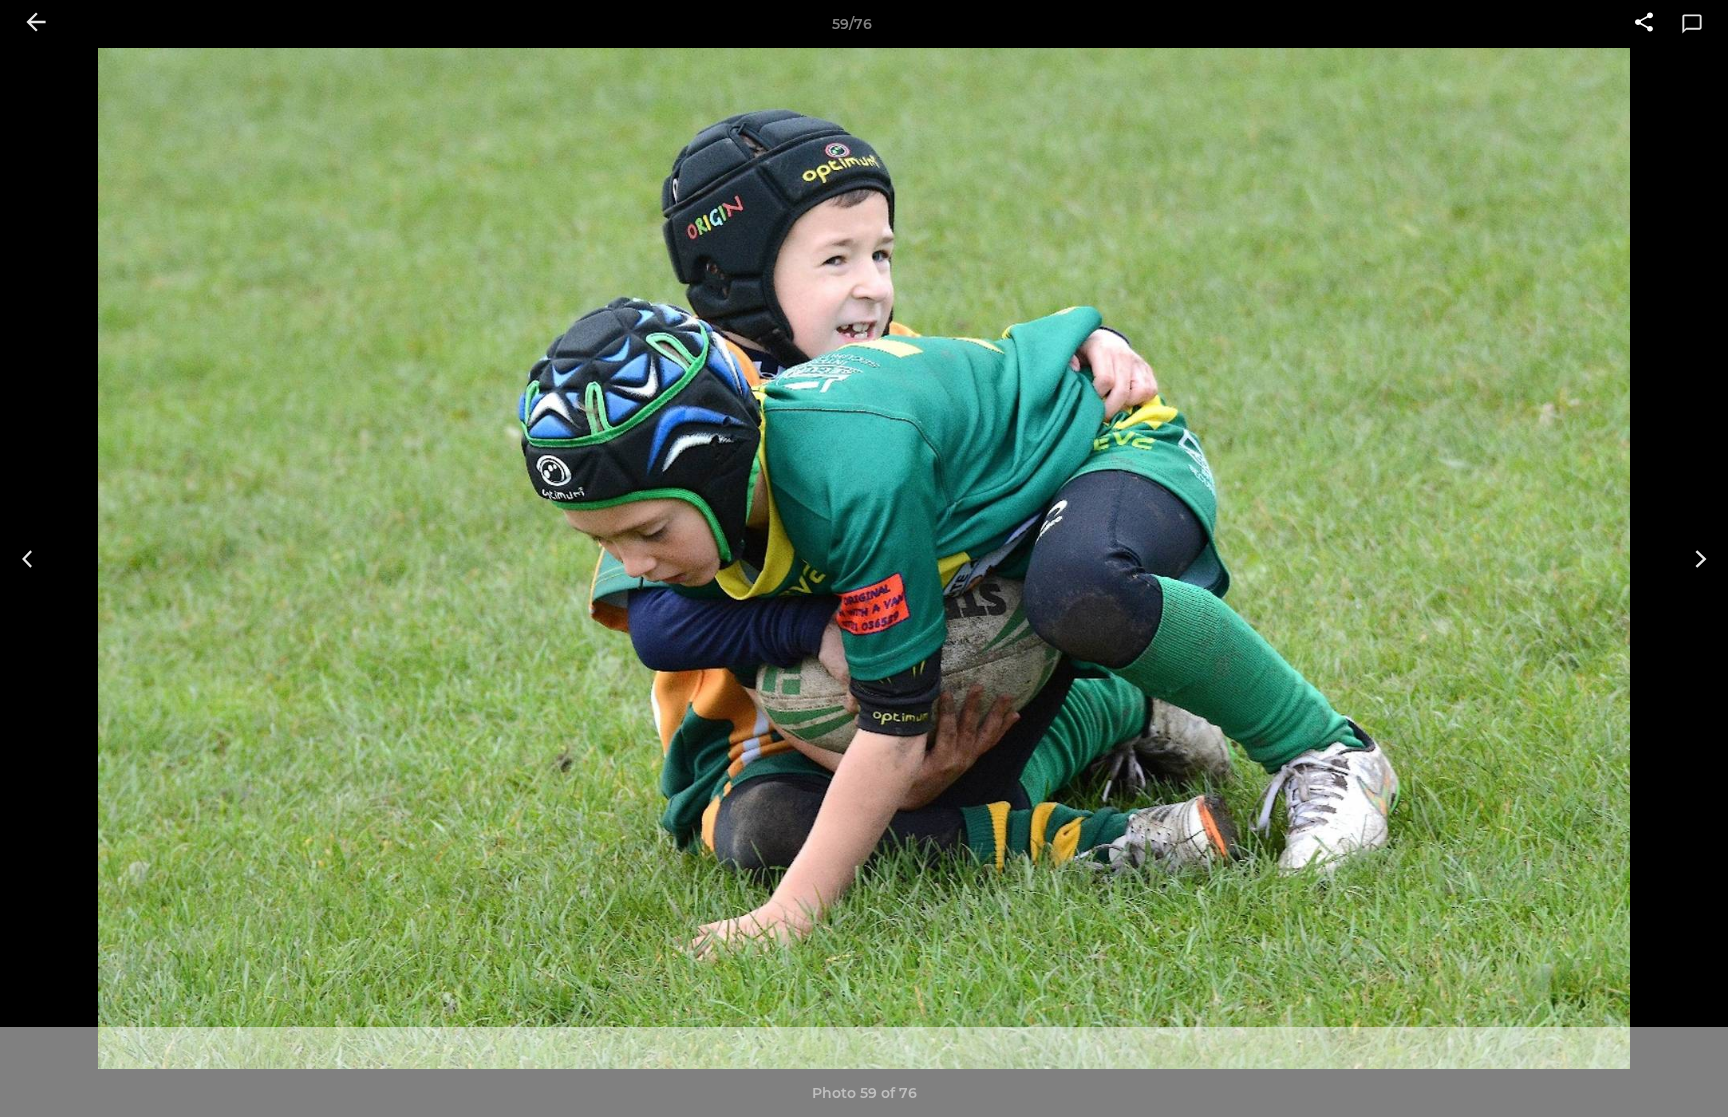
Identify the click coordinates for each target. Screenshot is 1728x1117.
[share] (1644, 24)
